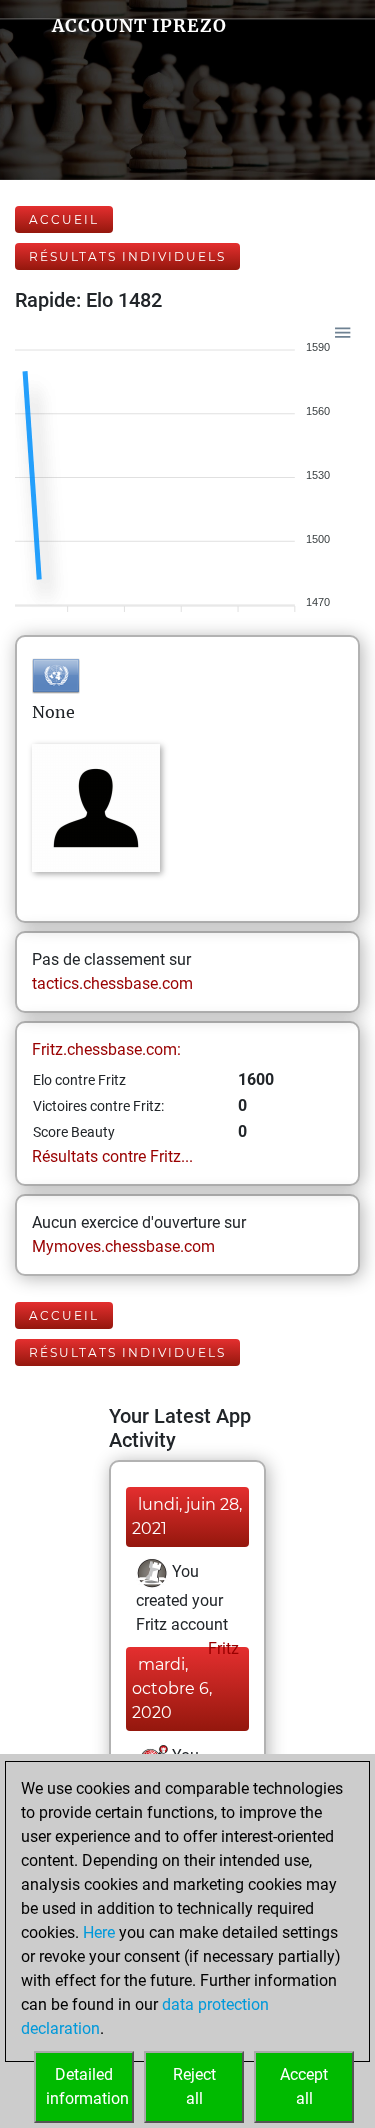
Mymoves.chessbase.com (123, 1246)
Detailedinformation (87, 2086)
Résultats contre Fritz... (112, 1156)
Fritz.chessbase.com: (106, 1049)
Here (99, 1932)
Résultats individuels (127, 256)
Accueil (64, 219)
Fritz (221, 1648)
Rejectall (194, 2086)
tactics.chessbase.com (112, 983)
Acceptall (304, 2086)
